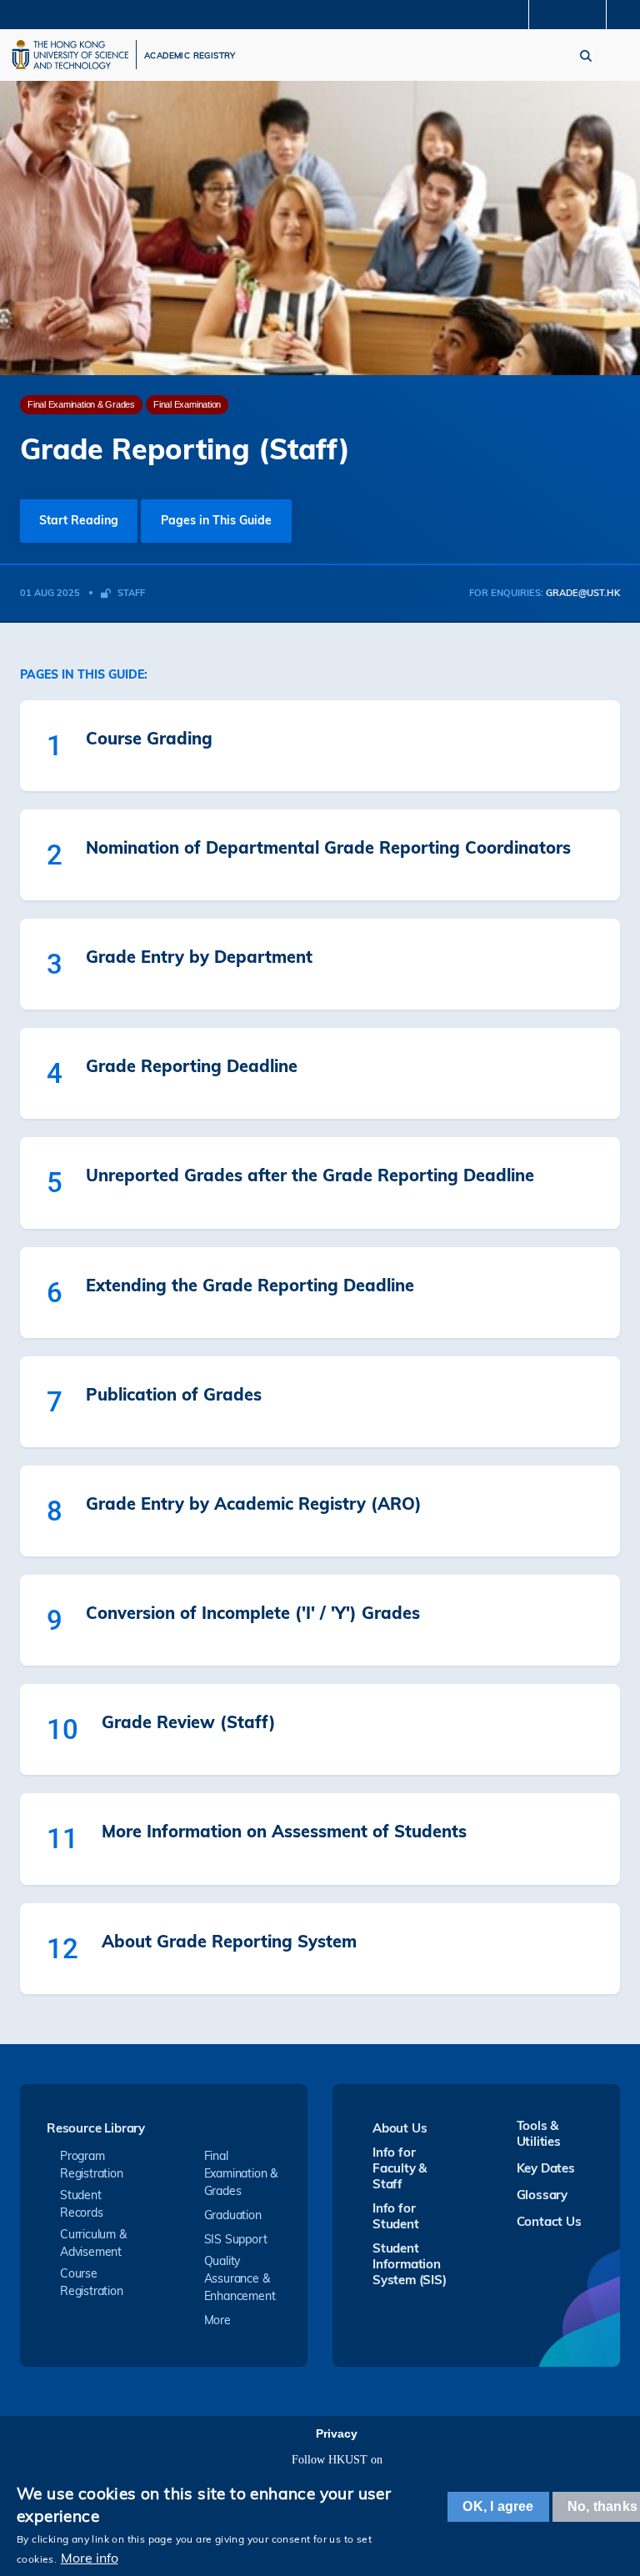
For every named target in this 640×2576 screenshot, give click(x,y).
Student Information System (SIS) (410, 2264)
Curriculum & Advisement (93, 2243)
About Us (400, 2128)
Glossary (542, 2195)
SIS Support (236, 2239)
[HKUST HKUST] (70, 55)
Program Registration (92, 2165)
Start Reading (79, 520)
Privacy (337, 2433)
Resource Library (96, 2129)
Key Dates (546, 2168)
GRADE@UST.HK (583, 593)
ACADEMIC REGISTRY (190, 56)
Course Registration (92, 2282)
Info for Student (396, 2216)
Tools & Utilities (539, 2133)
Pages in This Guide (216, 520)
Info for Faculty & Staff (400, 2168)
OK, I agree (498, 2506)
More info (90, 2558)
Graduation (233, 2215)
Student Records (82, 2204)
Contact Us (549, 2221)
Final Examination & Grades (241, 2173)
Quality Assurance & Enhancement (240, 2278)
